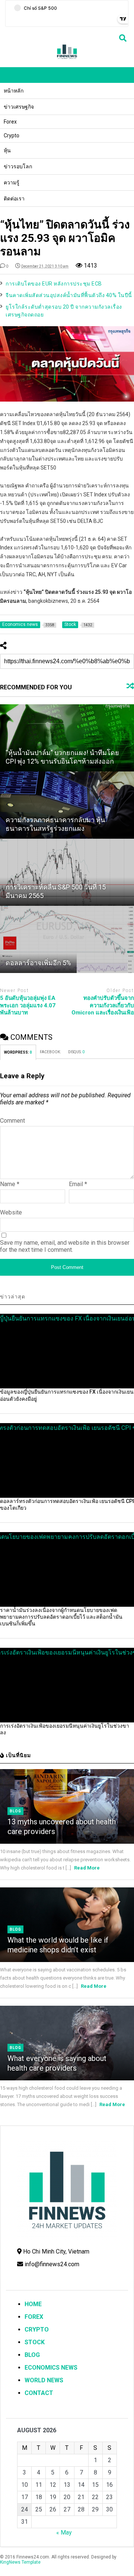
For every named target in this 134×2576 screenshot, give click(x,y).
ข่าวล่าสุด (13, 1297)
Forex (10, 122)
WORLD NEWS (44, 2380)
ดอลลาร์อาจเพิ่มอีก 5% (38, 963)
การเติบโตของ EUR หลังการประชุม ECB (54, 284)
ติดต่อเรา (14, 199)
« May (64, 2533)
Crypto (12, 135)
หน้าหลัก (14, 91)
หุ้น (7, 150)
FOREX (34, 2317)
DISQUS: (76, 1052)
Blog (15, 1811)
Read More (87, 1868)
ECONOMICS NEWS (51, 2368)
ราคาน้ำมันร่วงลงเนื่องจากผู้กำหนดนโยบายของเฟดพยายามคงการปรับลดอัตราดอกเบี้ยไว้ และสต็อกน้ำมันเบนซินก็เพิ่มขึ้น (61, 1617)
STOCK (35, 2342)
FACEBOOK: (50, 1052)
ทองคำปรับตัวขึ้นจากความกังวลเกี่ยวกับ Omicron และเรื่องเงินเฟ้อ (103, 1005)
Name (10, 1184)
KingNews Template (20, 2562)
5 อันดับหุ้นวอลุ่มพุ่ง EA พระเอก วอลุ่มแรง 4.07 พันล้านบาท (28, 1005)
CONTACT (39, 2393)
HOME (33, 2304)
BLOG (32, 2355)
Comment (12, 1121)
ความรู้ (12, 183)
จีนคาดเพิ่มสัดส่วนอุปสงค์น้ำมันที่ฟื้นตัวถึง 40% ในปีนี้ (69, 295)
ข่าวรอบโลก (18, 166)
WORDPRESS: (18, 1052)
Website (11, 1212)
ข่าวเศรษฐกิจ (19, 107)
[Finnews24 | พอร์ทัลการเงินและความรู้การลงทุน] (67, 58)
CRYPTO (37, 2329)
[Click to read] (67, 738)
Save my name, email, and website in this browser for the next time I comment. (65, 1246)
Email (78, 1184)
